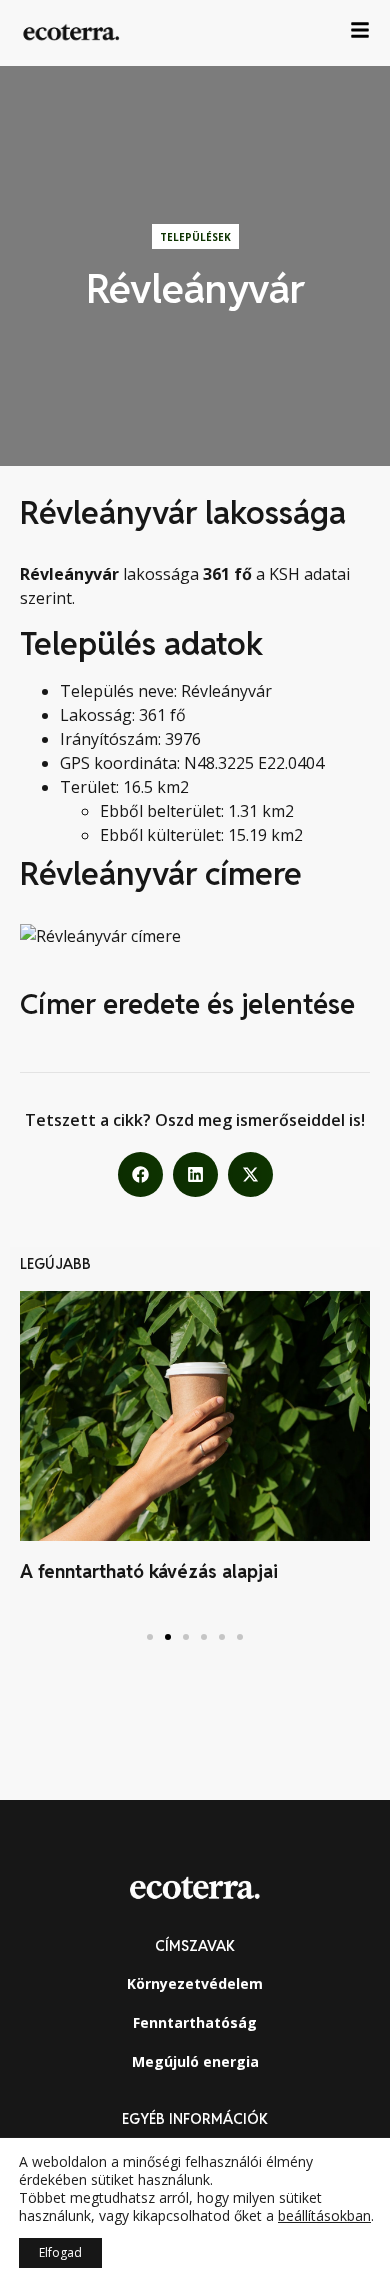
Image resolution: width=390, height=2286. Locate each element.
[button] (140, 1174)
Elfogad (60, 2252)
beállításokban (324, 2216)
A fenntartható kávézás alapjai (149, 1571)
